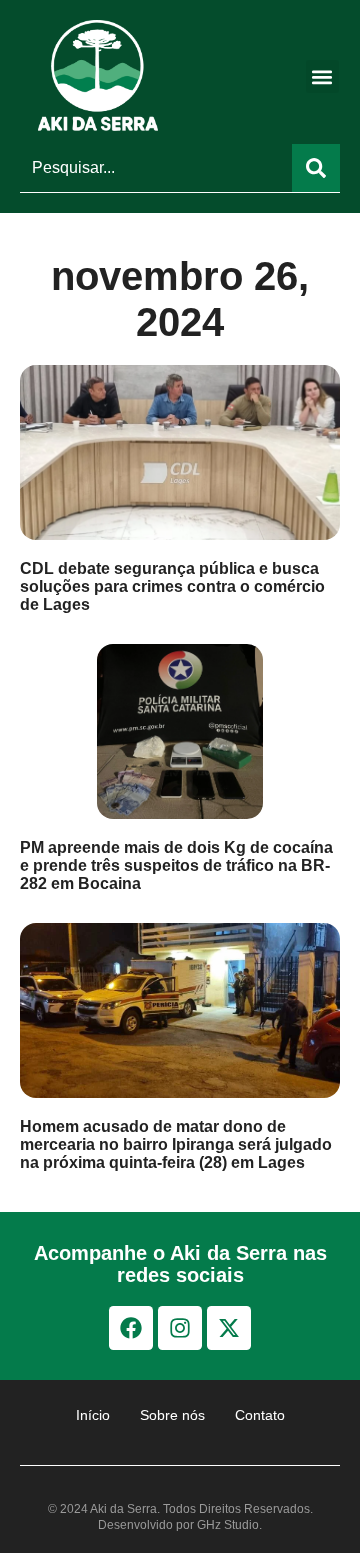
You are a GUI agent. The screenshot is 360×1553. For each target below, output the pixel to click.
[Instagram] (180, 1328)
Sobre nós (172, 1415)
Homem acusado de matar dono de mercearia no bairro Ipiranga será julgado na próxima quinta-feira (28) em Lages (176, 1144)
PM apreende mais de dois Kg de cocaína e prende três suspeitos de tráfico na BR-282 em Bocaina (176, 865)
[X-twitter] (229, 1328)
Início (93, 1415)
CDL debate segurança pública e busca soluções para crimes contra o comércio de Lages (172, 586)
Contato (260, 1415)
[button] (322, 76)
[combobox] (156, 168)
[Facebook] (131, 1328)
